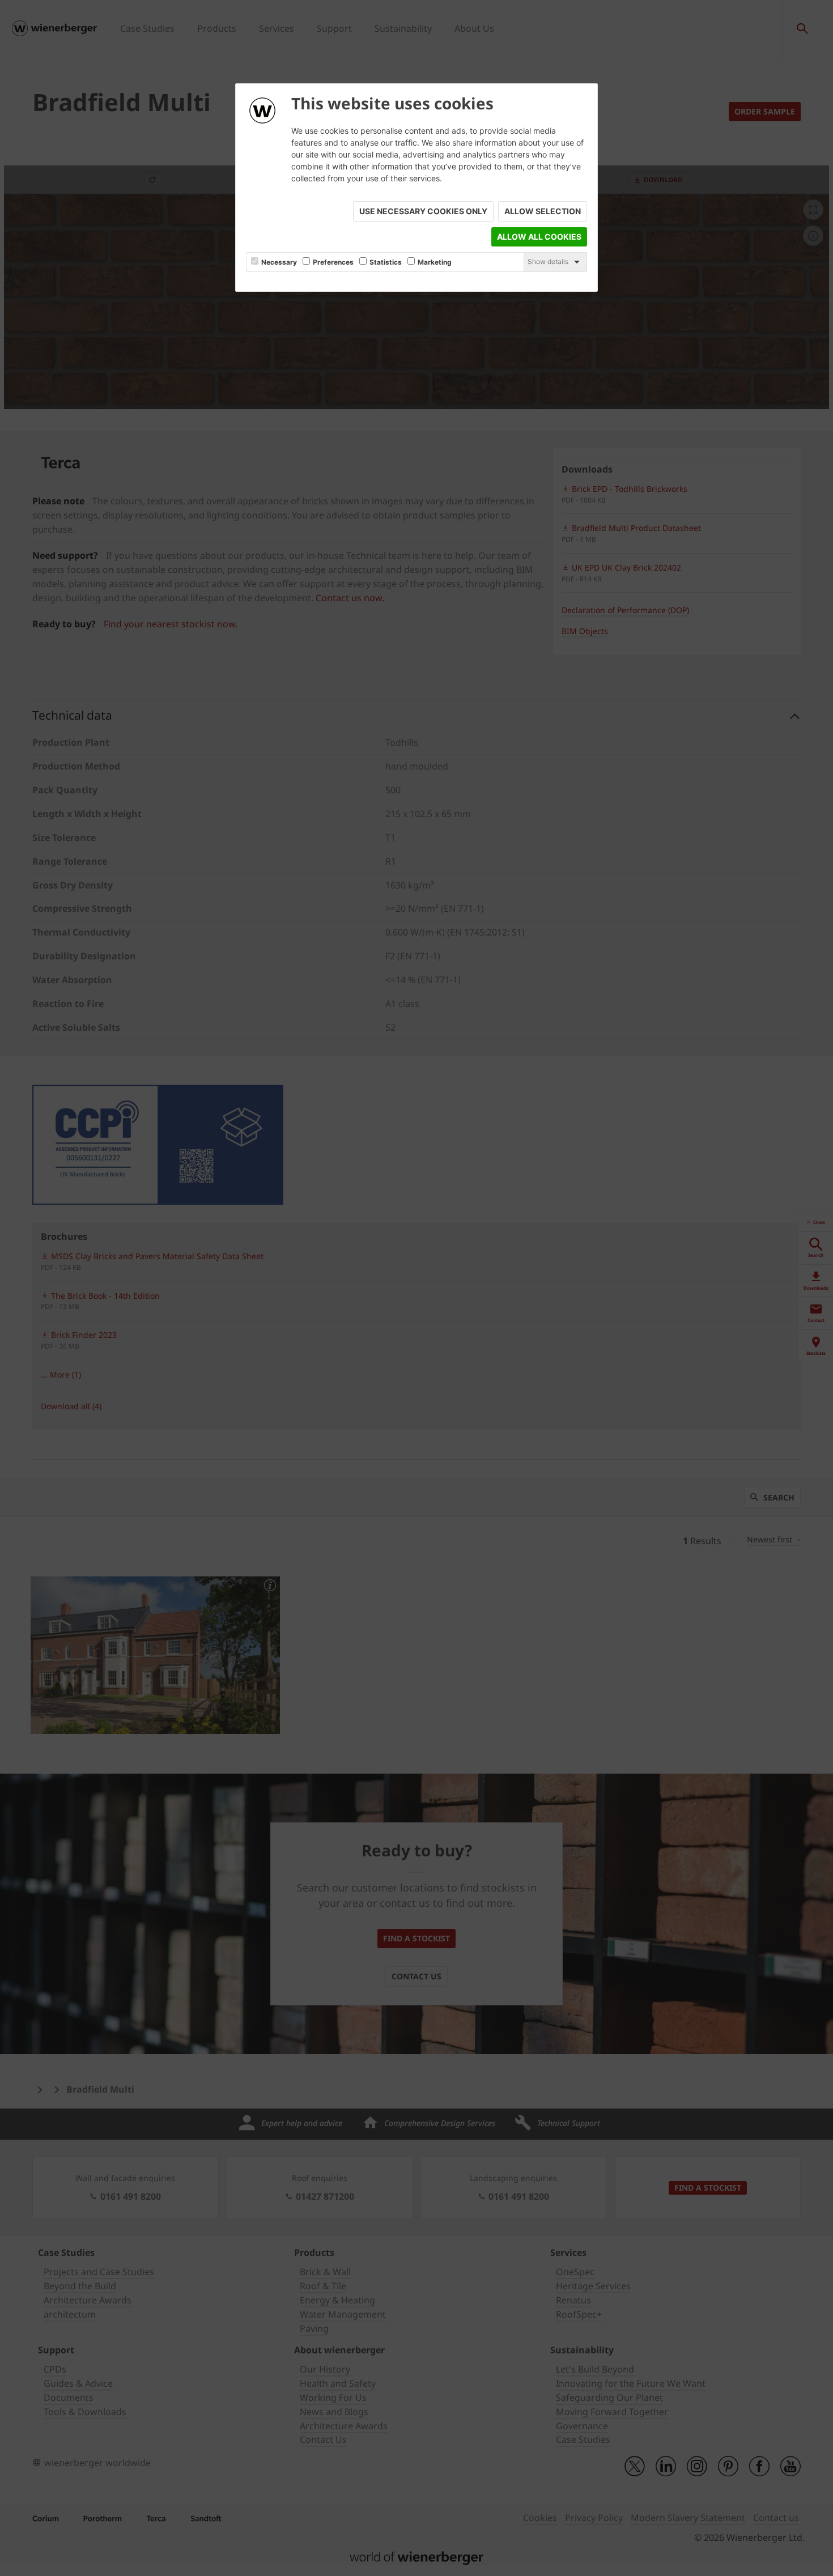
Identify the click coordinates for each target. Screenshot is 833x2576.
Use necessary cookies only (423, 211)
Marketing (435, 262)
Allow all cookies (539, 237)
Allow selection (543, 211)
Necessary (279, 262)
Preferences (333, 262)
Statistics (386, 262)
